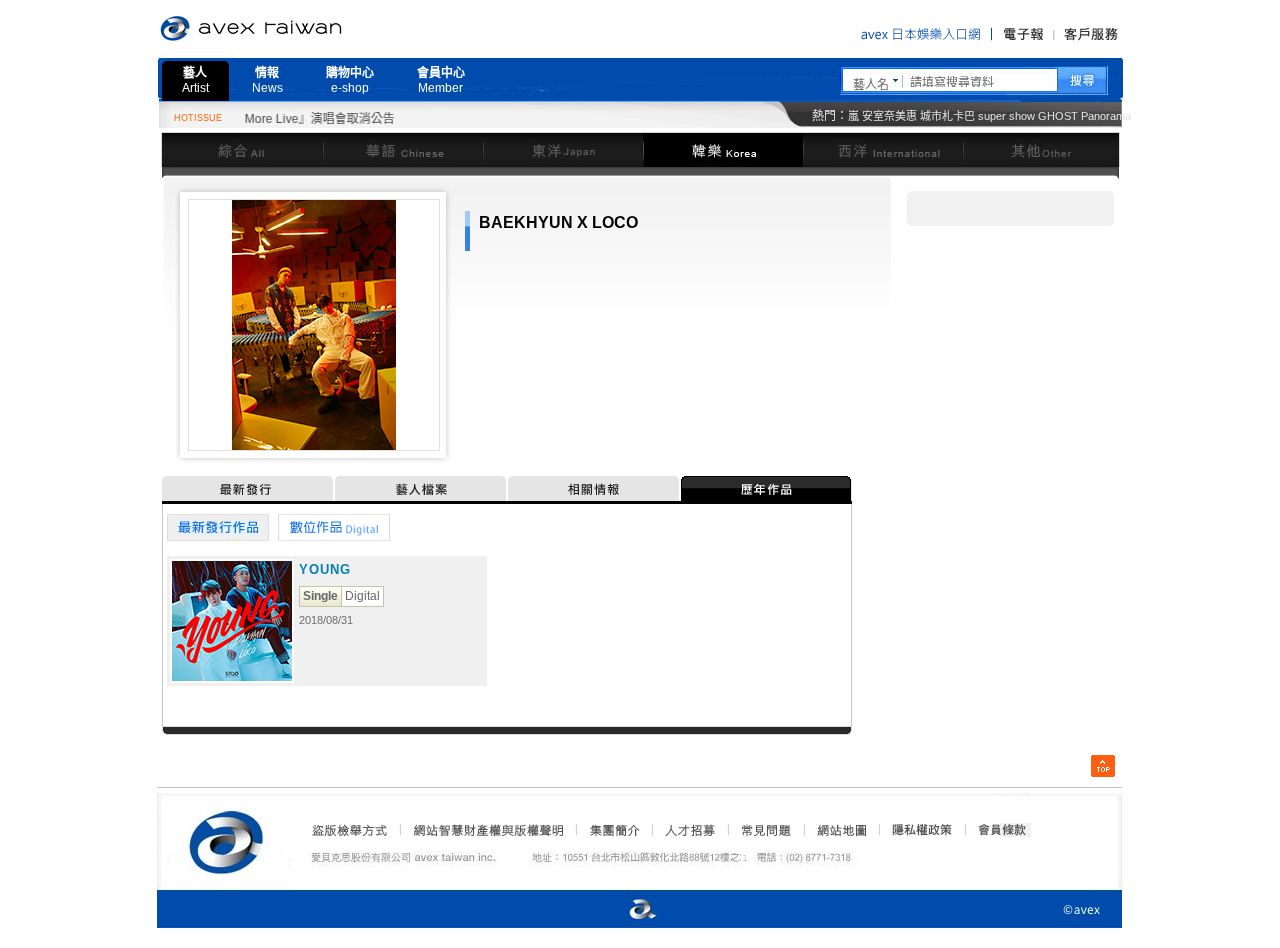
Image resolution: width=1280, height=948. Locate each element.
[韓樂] (723, 149)
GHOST (1058, 116)
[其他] (1041, 149)
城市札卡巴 (947, 116)
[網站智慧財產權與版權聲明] (487, 830)
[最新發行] (248, 488)
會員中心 (441, 80)
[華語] (403, 149)
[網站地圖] (841, 830)
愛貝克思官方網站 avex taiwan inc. (307, 29)
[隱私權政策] (916, 830)
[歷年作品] (766, 488)
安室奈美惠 (889, 116)
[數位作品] (334, 527)
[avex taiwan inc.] (231, 839)
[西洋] (883, 149)
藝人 (195, 80)
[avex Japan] (622, 910)
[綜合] (242, 149)
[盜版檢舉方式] (350, 830)
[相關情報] (594, 488)
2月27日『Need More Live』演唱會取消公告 (259, 119)
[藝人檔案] (421, 488)
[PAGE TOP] (1103, 766)
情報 (267, 80)
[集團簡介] (613, 830)
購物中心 (350, 80)
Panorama (1106, 116)
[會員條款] (1003, 830)
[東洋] (563, 149)
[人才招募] (690, 830)
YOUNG (325, 569)
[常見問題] (765, 830)
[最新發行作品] (218, 527)
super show (1006, 116)
